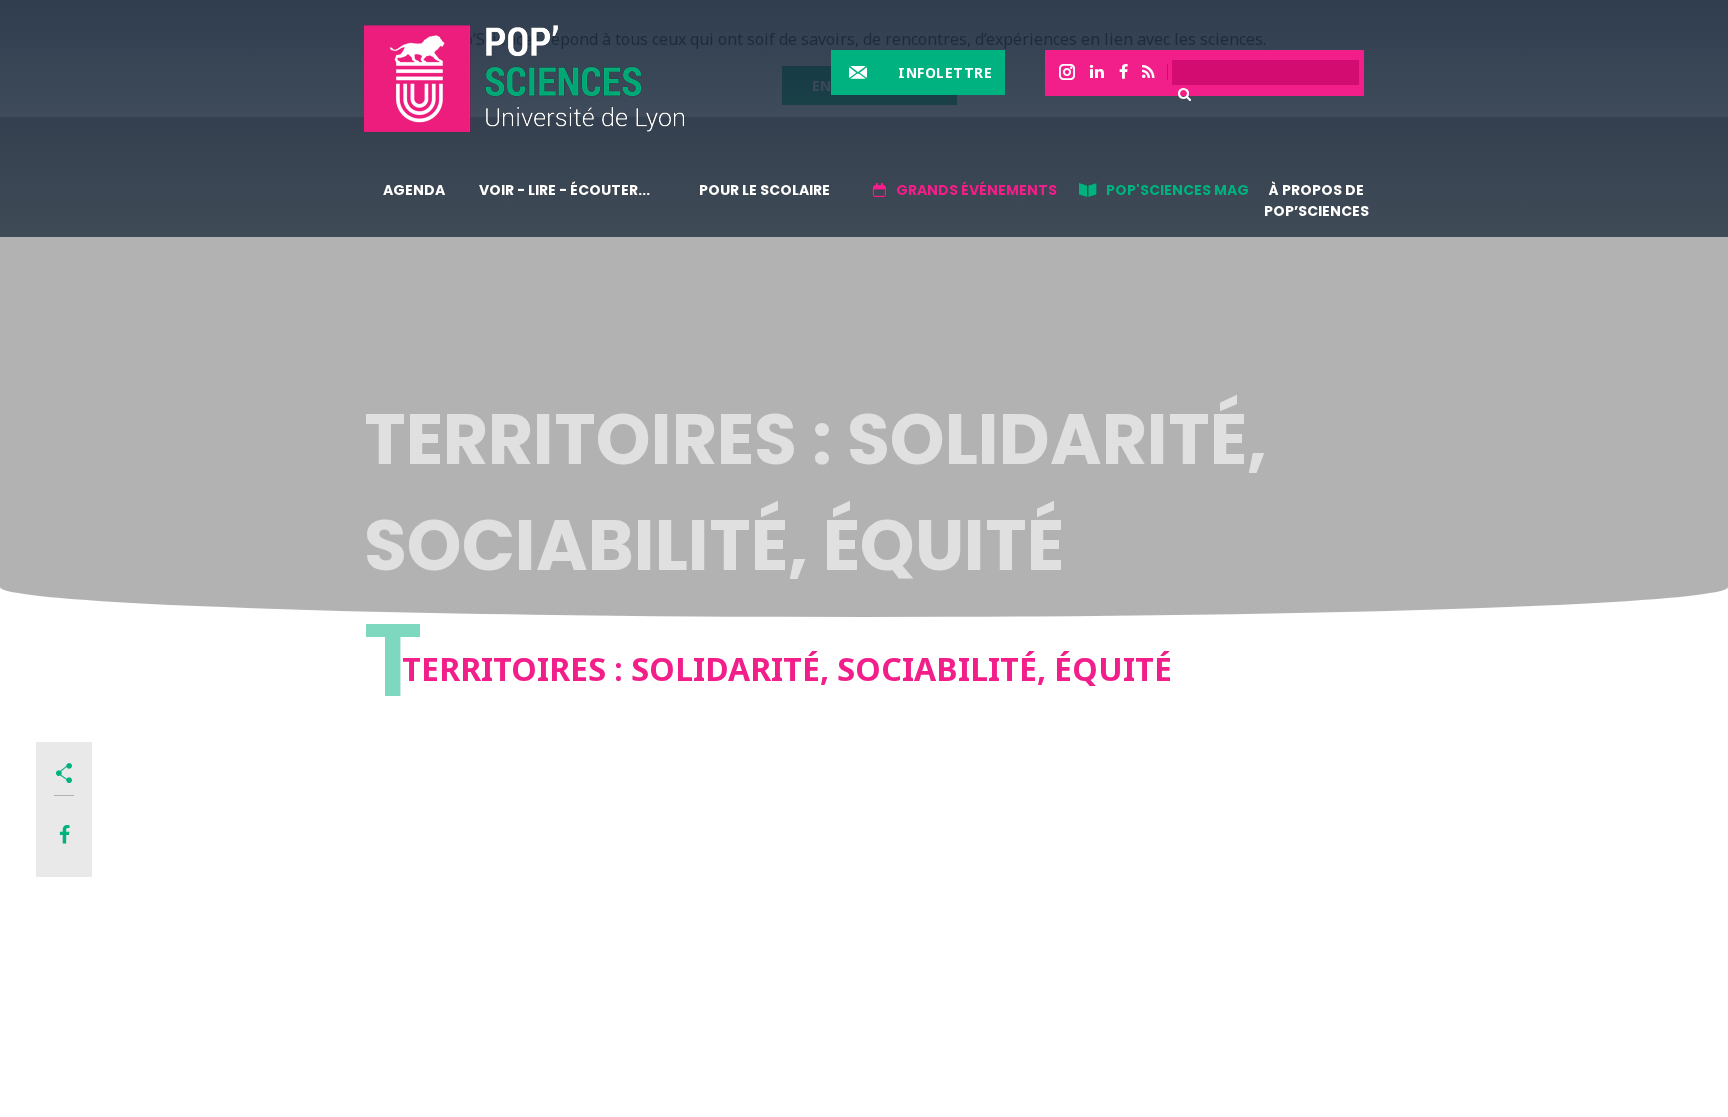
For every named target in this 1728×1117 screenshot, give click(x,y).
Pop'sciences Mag (1177, 190)
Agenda (414, 190)
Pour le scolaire (764, 190)
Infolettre (945, 72)
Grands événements (976, 190)
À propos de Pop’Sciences (1316, 200)
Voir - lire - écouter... (564, 190)
